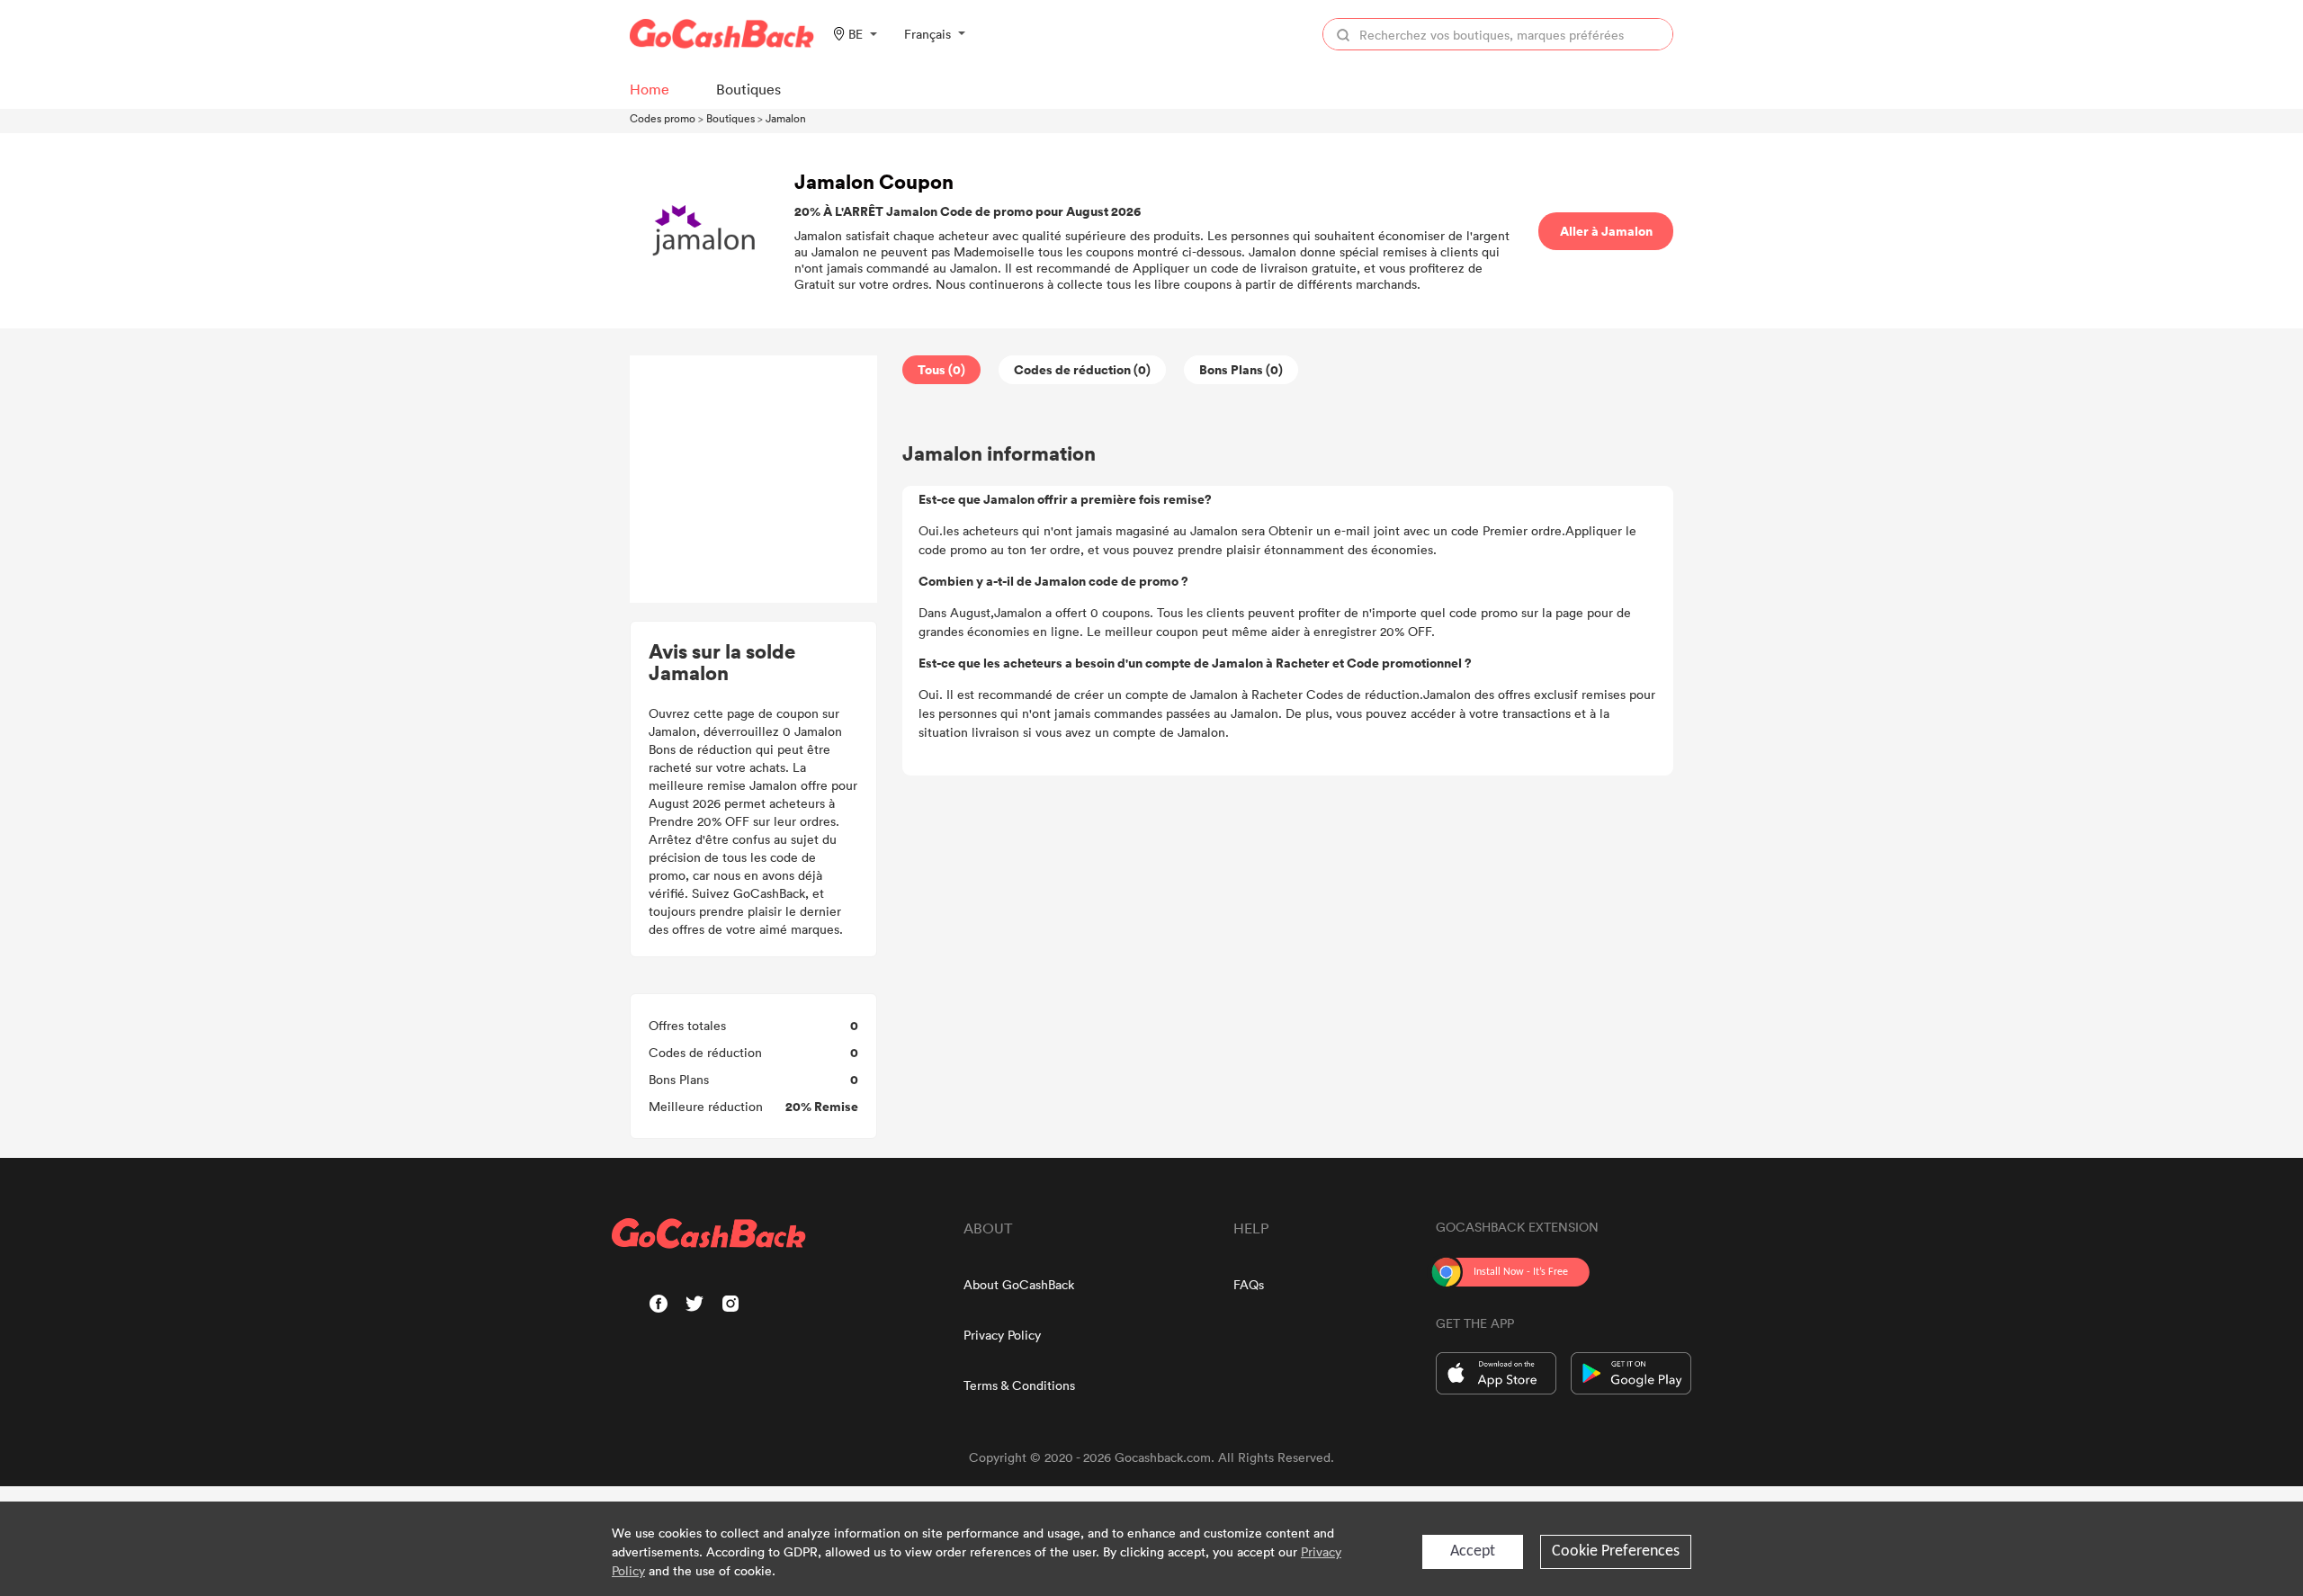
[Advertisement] (754, 480)
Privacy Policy (1002, 1335)
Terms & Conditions (1019, 1385)
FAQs (1249, 1284)
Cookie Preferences (1616, 1551)
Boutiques (730, 118)
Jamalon (786, 118)
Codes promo (663, 118)
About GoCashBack (1019, 1284)
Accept (1473, 1551)
